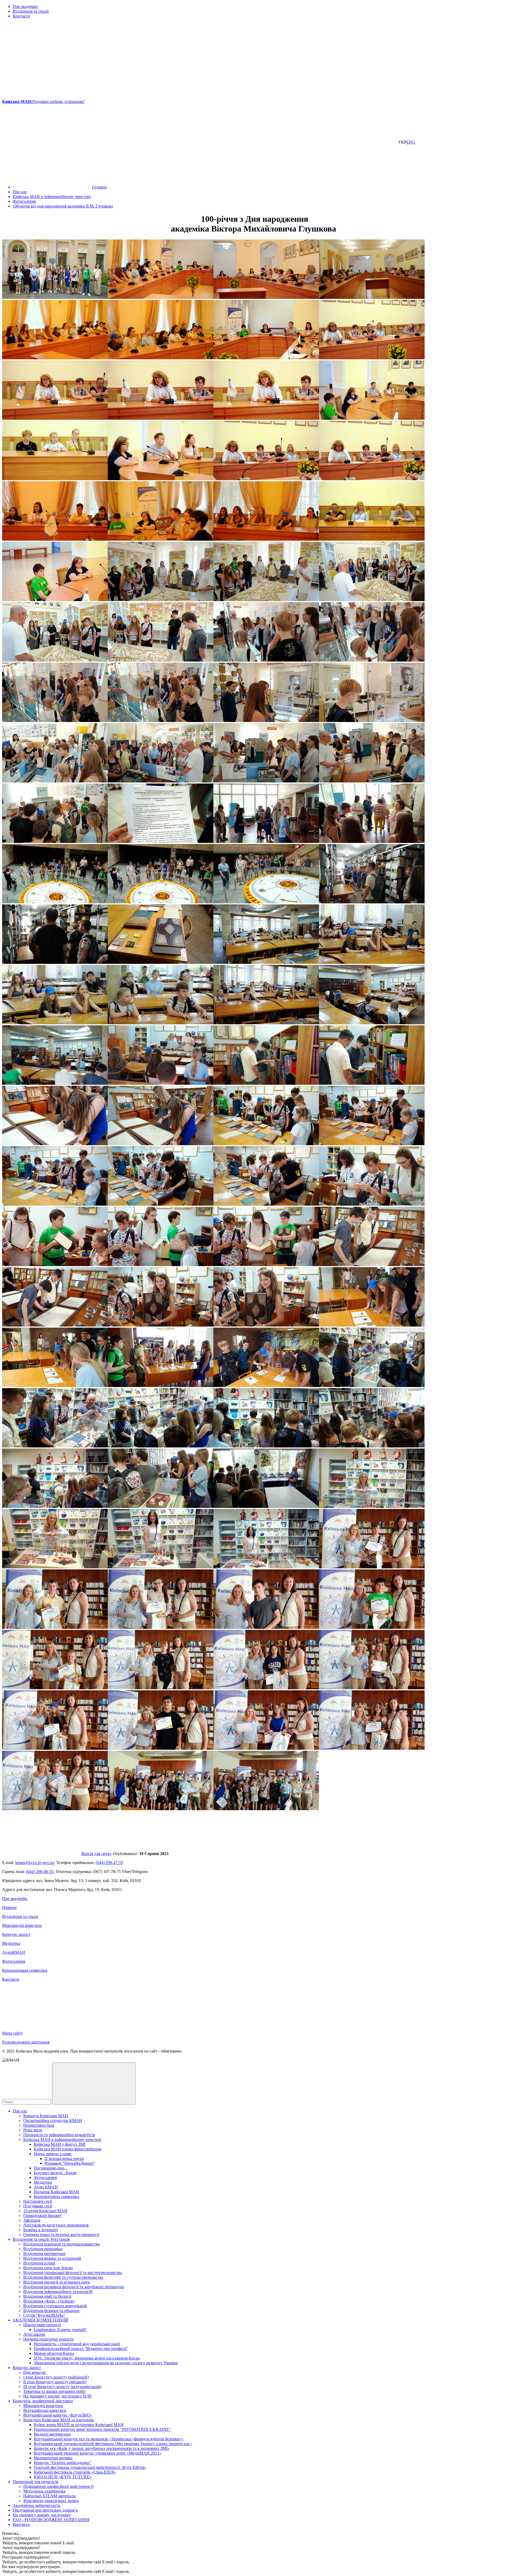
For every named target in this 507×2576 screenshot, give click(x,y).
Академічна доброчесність (36, 2505)
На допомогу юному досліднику (42, 2515)
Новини (9, 1907)
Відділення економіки (43, 2249)
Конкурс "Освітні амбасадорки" (63, 2463)
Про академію (25, 6)
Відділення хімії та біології (47, 2296)
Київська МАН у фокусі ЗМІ (60, 2144)
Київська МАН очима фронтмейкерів (68, 2149)
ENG (411, 142)
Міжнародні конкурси (22, 1925)
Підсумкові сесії (38, 2206)
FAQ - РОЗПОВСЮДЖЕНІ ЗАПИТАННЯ (51, 2520)
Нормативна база (39, 2125)
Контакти (21, 16)
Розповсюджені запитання (26, 2042)
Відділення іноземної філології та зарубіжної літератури (74, 2287)
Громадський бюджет (42, 2216)
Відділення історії (39, 2263)
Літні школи (34, 2334)
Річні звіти (33, 2130)
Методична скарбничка (44, 2491)
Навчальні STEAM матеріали (50, 2496)
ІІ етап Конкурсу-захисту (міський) (55, 2382)
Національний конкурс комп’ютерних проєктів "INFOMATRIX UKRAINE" (102, 2429)
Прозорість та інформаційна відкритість (59, 2135)
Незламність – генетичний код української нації (77, 2344)
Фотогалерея (14, 1961)
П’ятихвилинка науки (64, 2159)
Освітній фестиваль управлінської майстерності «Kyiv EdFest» (90, 2467)
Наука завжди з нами (53, 2154)
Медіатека (11, 1943)
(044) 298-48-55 (40, 1872)
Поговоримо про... (51, 2168)
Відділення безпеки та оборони (51, 2311)
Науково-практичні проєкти (48, 2339)
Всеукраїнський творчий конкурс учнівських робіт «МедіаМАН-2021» (98, 2453)
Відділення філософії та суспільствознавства (63, 2277)
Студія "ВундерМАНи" (44, 2315)
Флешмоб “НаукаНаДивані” (70, 2163)
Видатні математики (52, 2434)
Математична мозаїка (53, 2458)
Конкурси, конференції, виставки (43, 2401)
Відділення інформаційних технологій (58, 2292)
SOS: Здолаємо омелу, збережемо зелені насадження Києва (87, 2358)
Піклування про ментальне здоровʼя (45, 2510)
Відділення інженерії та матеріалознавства (61, 2244)
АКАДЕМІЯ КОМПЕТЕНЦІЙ (40, 2320)
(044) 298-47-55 (109, 1863)
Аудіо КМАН (46, 2187)
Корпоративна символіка (25, 1970)
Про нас (20, 2111)
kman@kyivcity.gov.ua (35, 1863)
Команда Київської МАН (46, 2116)
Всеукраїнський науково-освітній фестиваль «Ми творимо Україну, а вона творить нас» (113, 2444)
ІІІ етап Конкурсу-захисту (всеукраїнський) (62, 2387)
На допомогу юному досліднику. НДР (57, 2396)
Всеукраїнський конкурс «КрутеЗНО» (58, 2415)
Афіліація (32, 2220)
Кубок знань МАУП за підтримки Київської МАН (79, 2425)
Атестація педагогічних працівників (56, 2225)
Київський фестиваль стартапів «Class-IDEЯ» (75, 2472)
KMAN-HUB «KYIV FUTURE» (63, 2477)
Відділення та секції (31, 11)
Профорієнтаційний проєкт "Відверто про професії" (81, 2349)
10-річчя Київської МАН (45, 2211)
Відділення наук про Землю (48, 2268)
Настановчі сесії (38, 2201)
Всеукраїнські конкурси (45, 2410)
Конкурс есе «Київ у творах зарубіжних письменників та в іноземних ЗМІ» (102, 2448)
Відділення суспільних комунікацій (55, 2306)
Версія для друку (97, 1854)
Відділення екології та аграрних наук (57, 2282)
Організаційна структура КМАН (53, 2120)
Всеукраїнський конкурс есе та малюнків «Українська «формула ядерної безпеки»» (109, 2439)
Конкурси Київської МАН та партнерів (58, 2420)
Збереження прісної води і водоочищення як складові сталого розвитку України (106, 2363)
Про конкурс (35, 2372)
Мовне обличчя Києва (54, 2353)
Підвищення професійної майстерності (58, 2486)
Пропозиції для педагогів (36, 2482)
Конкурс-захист (16, 1934)
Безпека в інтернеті (41, 2230)
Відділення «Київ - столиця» (49, 2301)
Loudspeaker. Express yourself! (60, 2330)
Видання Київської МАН (56, 2192)
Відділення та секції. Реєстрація (41, 2239)
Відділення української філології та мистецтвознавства (73, 2273)
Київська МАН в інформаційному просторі (62, 2139)
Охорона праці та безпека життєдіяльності (61, 2235)
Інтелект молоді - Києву (55, 2173)
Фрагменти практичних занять (51, 2501)
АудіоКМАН (14, 1952)
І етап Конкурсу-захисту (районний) (56, 2377)
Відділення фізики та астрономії (52, 2258)
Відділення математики (44, 2254)
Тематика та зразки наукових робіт (54, 2391)
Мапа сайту (13, 2033)
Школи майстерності (42, 2325)
